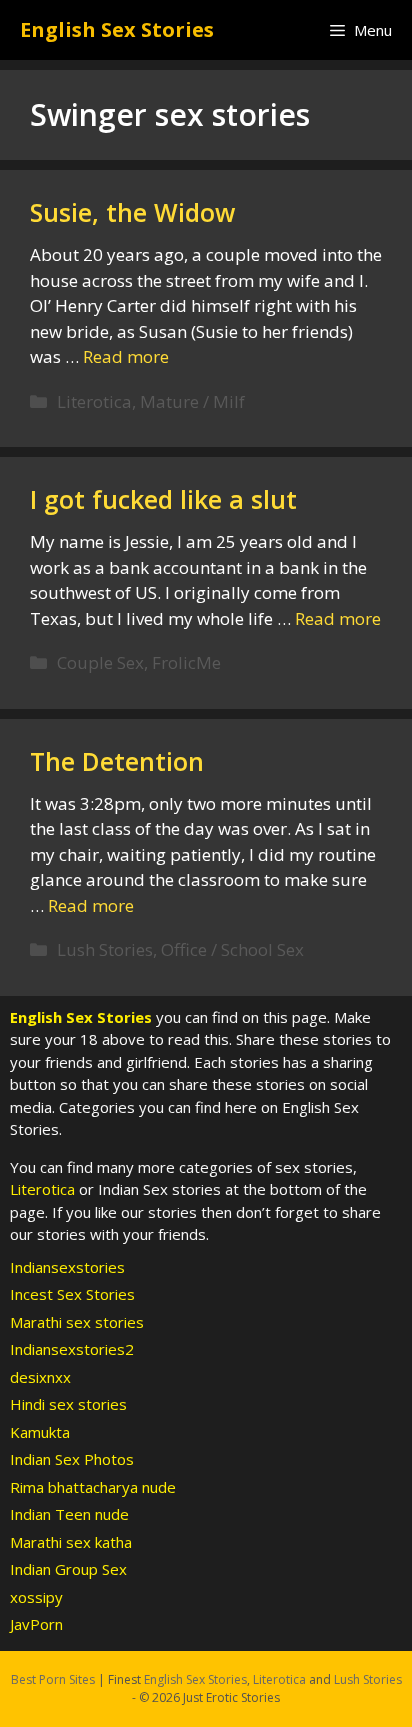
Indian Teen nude (69, 1514)
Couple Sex (100, 662)
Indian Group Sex (68, 1569)
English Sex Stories (117, 29)
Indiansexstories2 (72, 1349)
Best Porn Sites (53, 1679)
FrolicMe (186, 662)
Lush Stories (105, 949)
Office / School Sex (232, 949)
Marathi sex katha (71, 1542)
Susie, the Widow (132, 212)
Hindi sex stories (68, 1404)
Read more (126, 356)
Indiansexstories (67, 1267)
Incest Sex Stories (72, 1294)
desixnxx (40, 1377)
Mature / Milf (192, 401)
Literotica (94, 401)
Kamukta (40, 1432)
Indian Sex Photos (72, 1459)
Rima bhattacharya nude (93, 1487)
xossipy (36, 1597)
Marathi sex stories (77, 1322)
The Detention (117, 761)
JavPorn (36, 1624)
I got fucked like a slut (163, 499)
